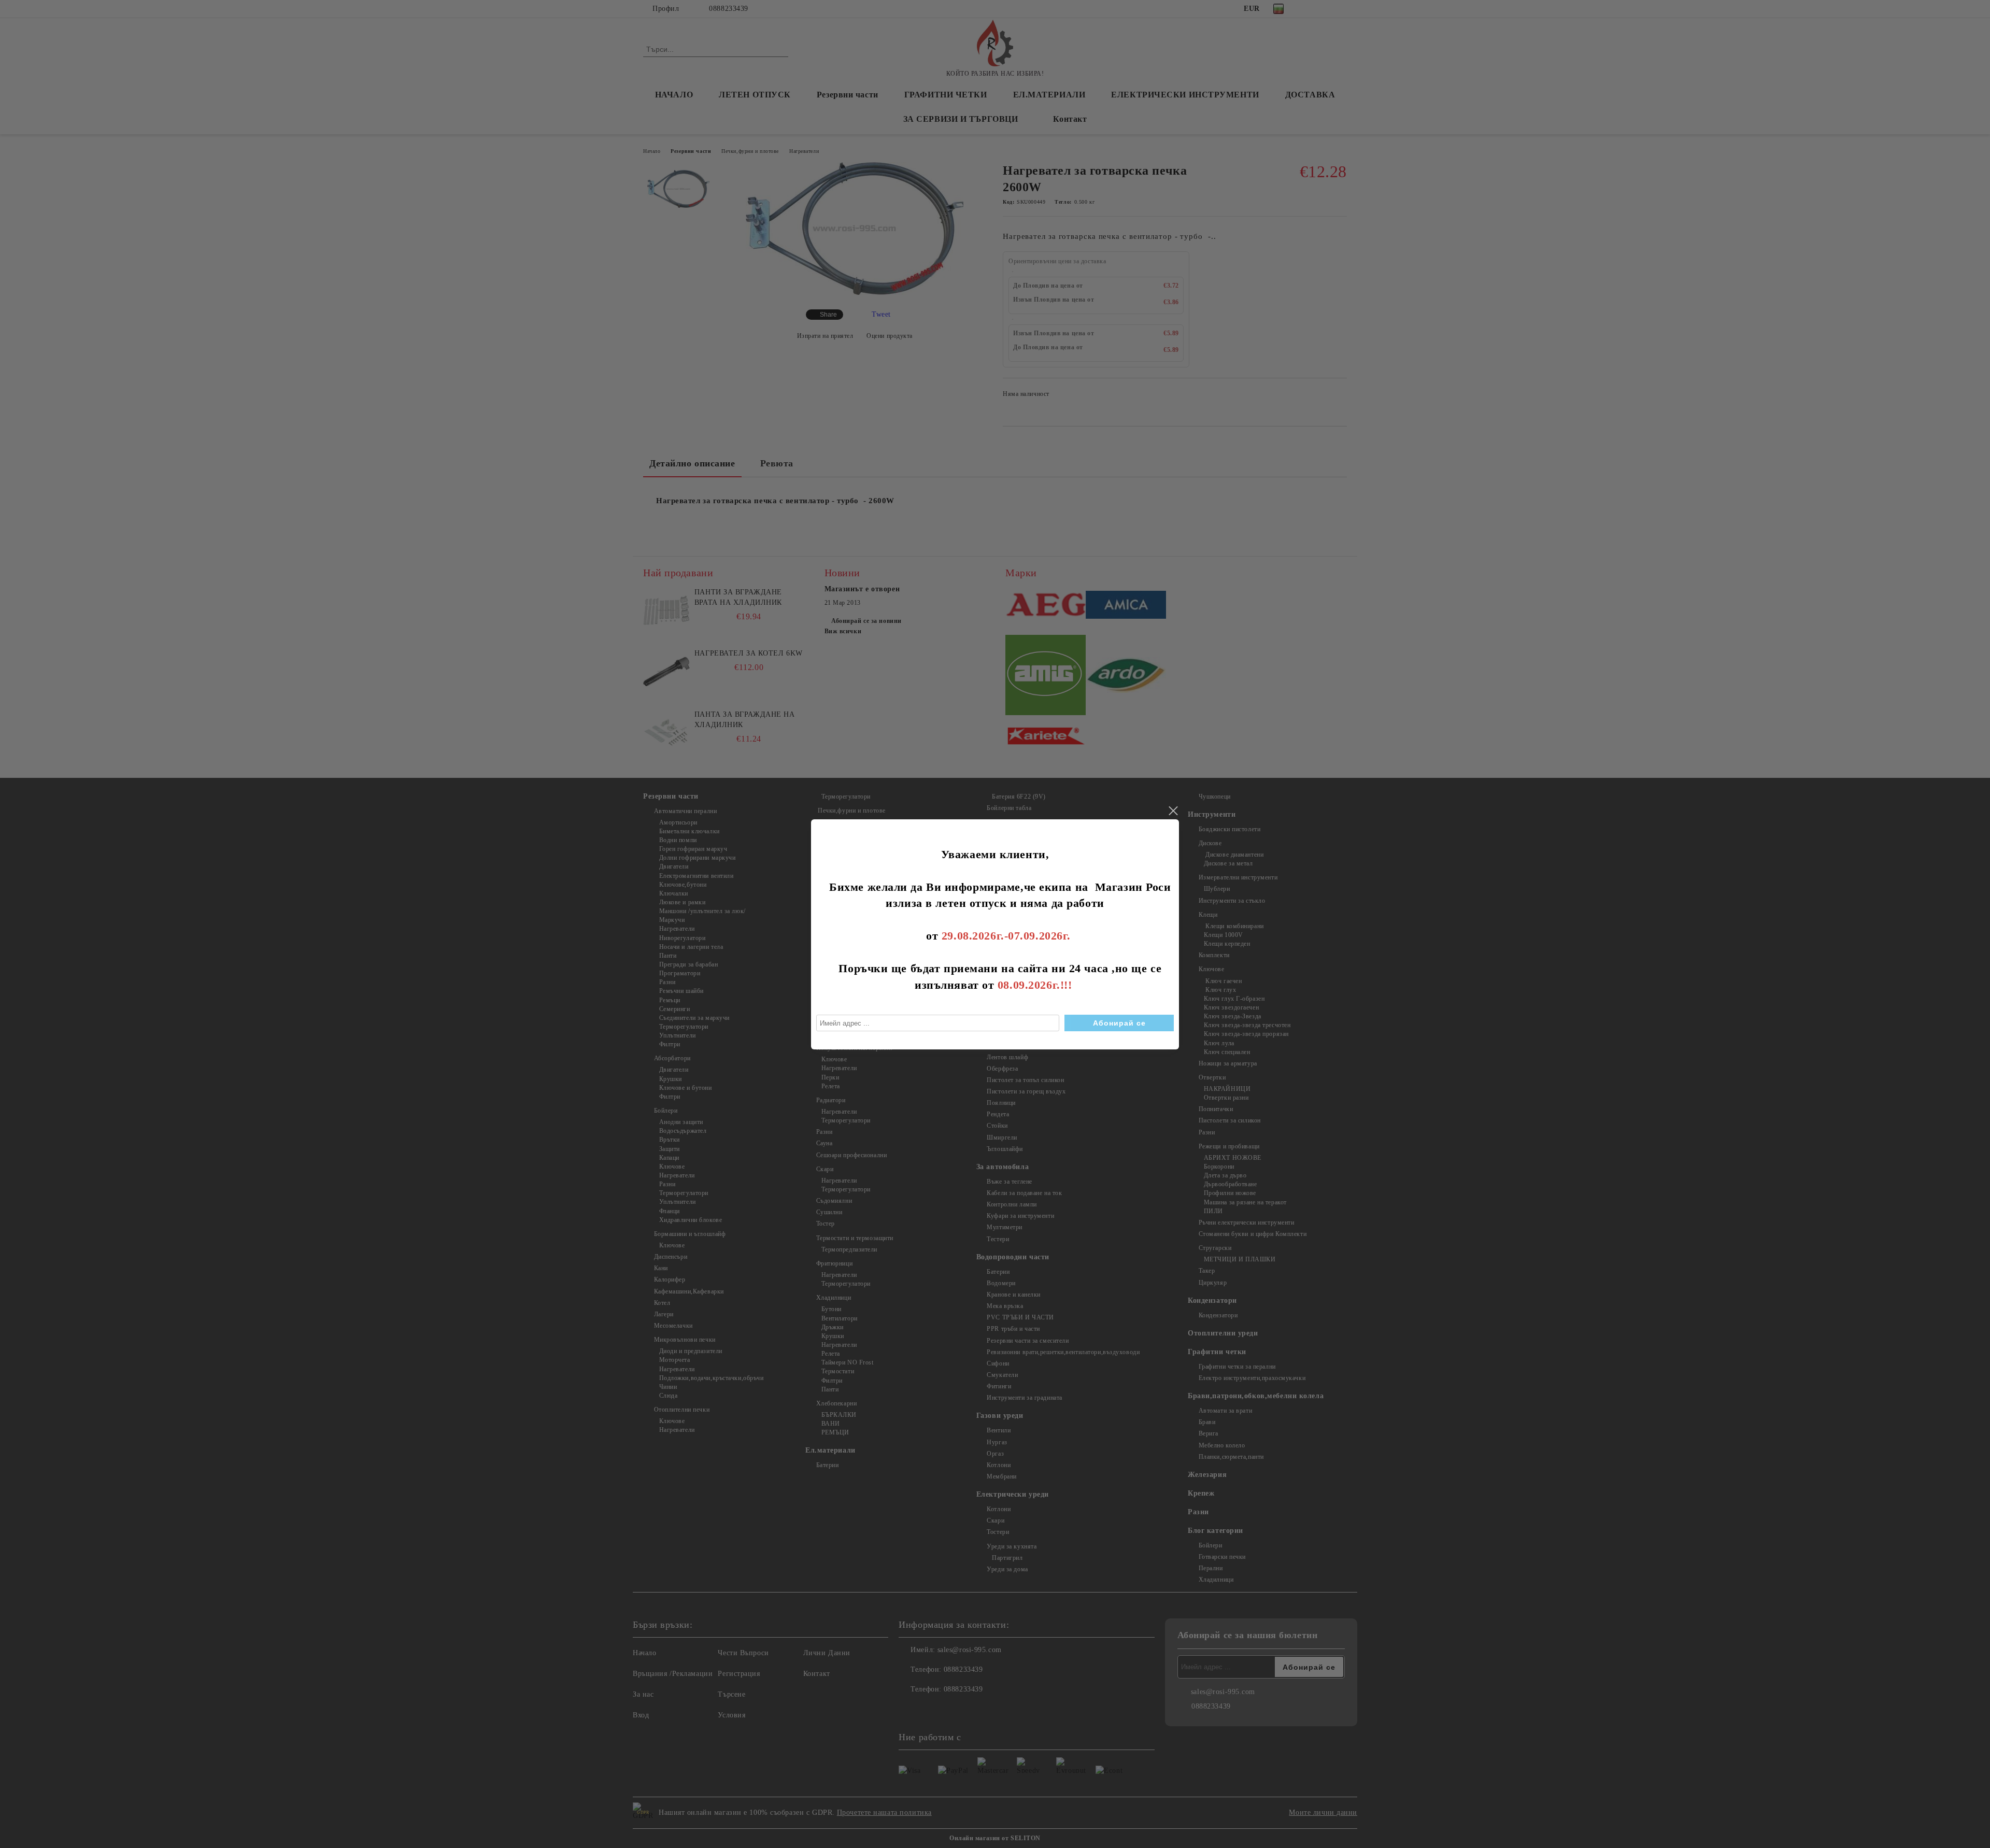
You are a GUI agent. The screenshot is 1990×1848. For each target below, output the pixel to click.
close (1173, 811)
